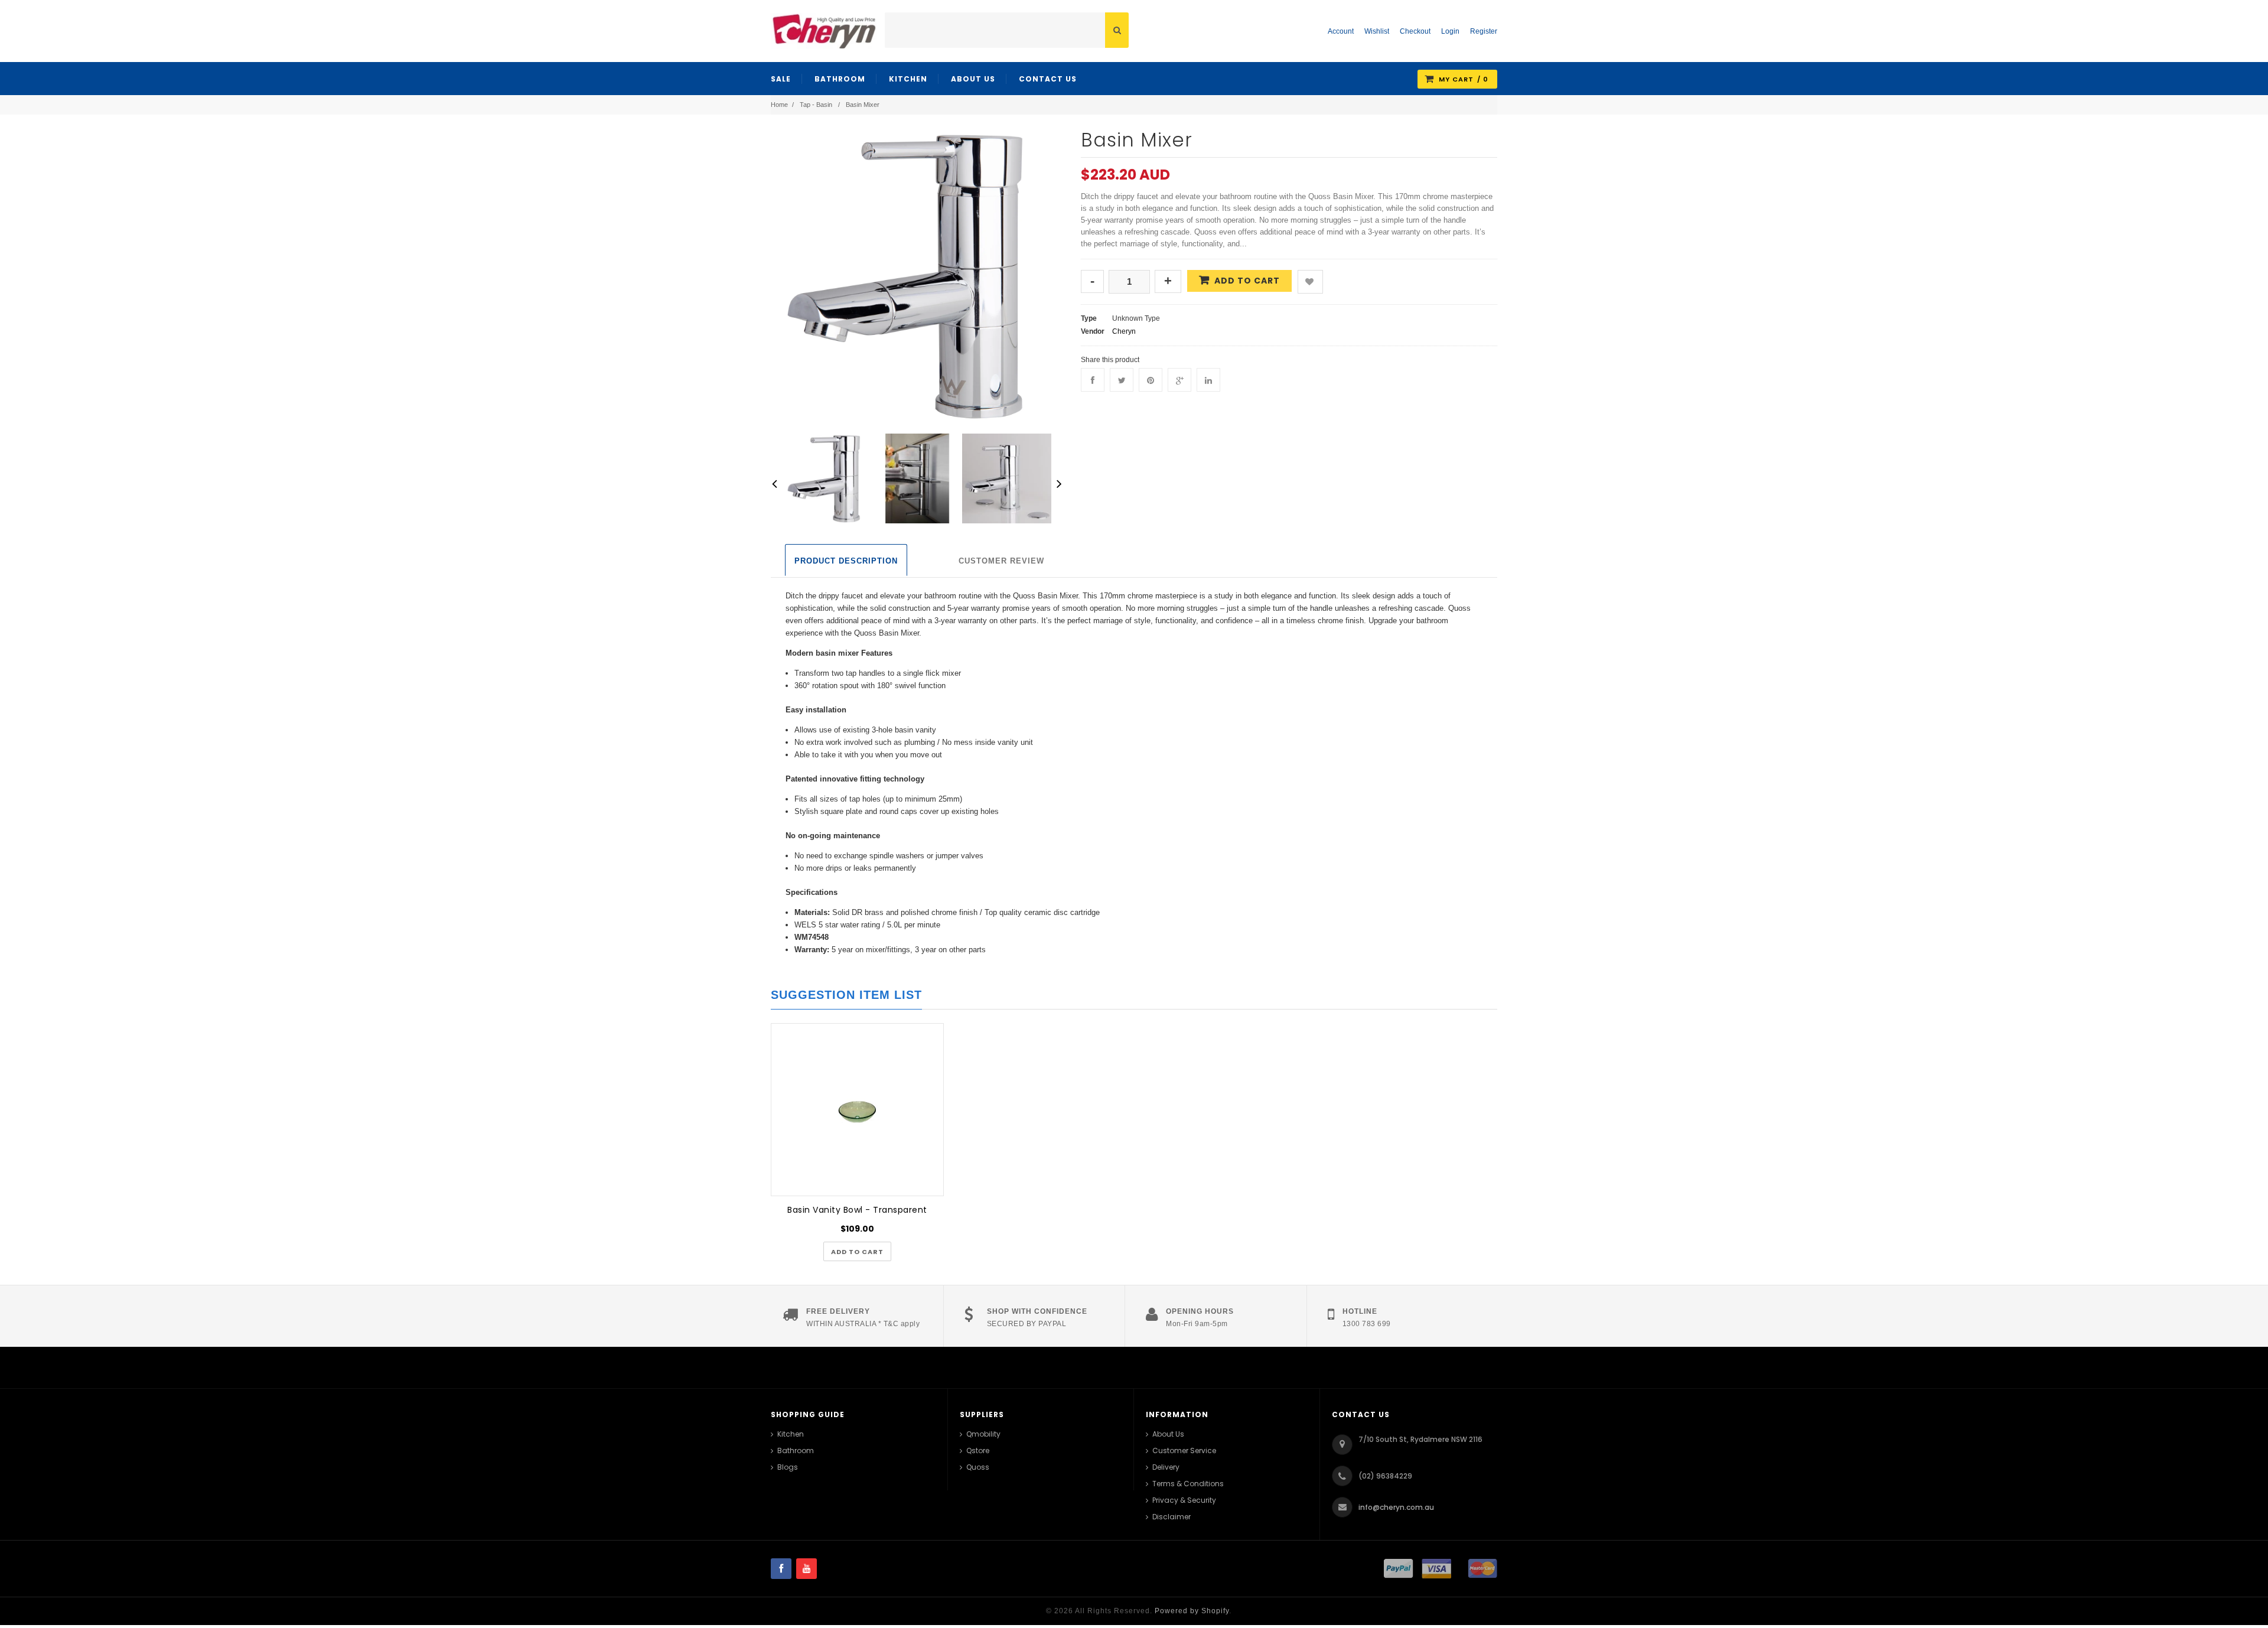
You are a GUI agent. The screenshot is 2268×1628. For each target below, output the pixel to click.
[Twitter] (1122, 380)
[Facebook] (1093, 380)
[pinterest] (1151, 380)
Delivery (1166, 1467)
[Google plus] (1179, 380)
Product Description (846, 561)
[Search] (1117, 30)
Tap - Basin (816, 105)
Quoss (978, 1467)
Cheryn (1124, 331)
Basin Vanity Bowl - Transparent (857, 1210)
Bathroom (796, 1450)
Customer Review (1001, 561)
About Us (1168, 1434)
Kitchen (791, 1434)
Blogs (788, 1467)
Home (779, 105)
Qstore (978, 1450)
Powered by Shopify (1192, 1611)
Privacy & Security (1184, 1500)
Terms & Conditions (1188, 1484)
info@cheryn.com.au (1396, 1507)
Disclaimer (1172, 1517)
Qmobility (983, 1434)
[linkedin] (1208, 380)
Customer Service (1184, 1450)
